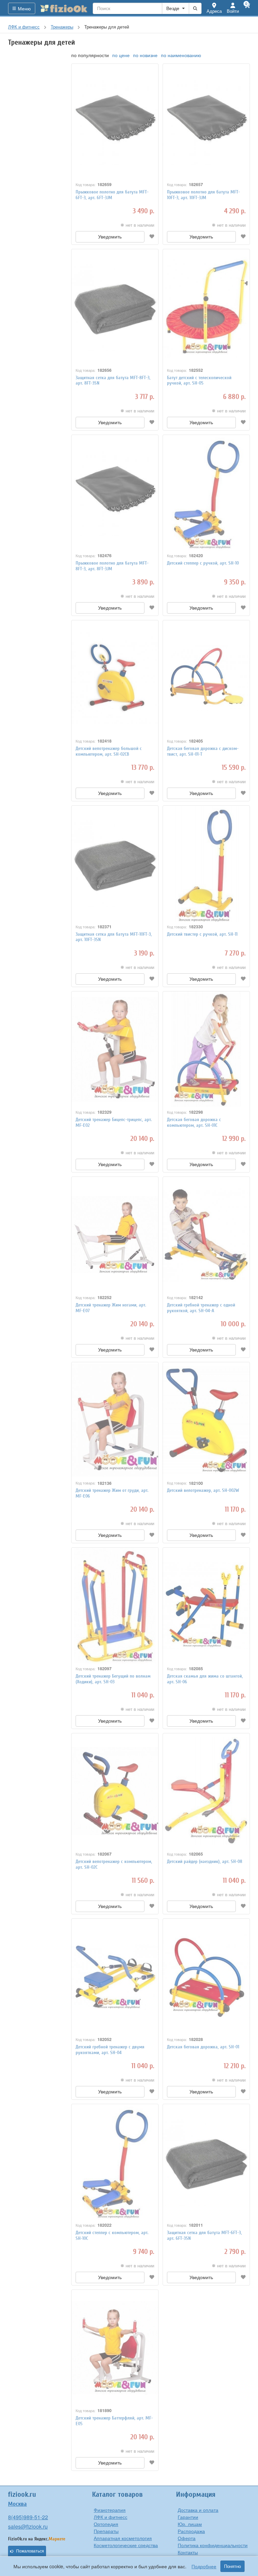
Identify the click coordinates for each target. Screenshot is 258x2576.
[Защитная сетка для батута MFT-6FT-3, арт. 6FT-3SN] (206, 2162)
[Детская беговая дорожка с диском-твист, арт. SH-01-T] (206, 678)
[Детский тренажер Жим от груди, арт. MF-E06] (115, 1420)
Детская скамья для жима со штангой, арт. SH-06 (205, 1679)
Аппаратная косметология (123, 2538)
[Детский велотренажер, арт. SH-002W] (206, 1420)
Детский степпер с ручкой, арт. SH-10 (203, 563)
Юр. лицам (190, 2524)
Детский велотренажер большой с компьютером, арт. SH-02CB (109, 751)
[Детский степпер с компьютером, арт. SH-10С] (115, 2162)
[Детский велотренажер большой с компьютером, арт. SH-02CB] (115, 678)
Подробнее (204, 2566)
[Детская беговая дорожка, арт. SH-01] (206, 1977)
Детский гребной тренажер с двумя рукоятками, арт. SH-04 (110, 2050)
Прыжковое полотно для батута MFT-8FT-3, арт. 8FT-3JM (112, 566)
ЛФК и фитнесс (111, 2517)
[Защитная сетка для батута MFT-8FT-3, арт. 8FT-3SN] (115, 307)
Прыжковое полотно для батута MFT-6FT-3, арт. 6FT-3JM (112, 195)
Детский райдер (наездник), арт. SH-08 (205, 1861)
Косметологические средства (126, 2545)
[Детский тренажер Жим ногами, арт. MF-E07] (115, 1235)
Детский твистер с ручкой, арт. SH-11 (202, 934)
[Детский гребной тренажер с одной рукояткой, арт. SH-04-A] (206, 1235)
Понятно (232, 2566)
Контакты (188, 2552)
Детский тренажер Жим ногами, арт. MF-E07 (111, 1308)
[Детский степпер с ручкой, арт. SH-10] (206, 493)
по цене (121, 55)
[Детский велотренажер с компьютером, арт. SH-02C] (115, 1791)
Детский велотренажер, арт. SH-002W (203, 1490)
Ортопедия (106, 2524)
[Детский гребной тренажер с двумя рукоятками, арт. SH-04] (115, 1977)
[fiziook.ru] (64, 8)
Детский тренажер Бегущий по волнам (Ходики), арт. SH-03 (113, 1679)
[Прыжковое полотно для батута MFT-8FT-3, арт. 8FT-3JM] (115, 493)
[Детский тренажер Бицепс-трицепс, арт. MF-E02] (115, 1049)
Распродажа (191, 2531)
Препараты (106, 2531)
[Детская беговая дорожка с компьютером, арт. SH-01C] (206, 1049)
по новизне (145, 55)
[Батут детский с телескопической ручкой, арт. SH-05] (206, 307)
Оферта (187, 2538)
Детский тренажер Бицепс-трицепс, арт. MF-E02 (114, 1122)
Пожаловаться (30, 2551)
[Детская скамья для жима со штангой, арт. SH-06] (206, 1605)
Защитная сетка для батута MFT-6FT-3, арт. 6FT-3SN (204, 2235)
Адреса (214, 11)
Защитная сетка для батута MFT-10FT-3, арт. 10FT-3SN (114, 937)
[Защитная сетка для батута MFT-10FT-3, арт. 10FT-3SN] (115, 863)
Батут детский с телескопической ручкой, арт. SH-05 (199, 381)
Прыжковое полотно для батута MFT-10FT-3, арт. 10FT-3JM (203, 195)
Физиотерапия (110, 2510)
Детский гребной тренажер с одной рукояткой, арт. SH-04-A (201, 1308)
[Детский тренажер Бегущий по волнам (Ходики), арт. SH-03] (115, 1605)
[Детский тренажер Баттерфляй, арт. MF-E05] (115, 2348)
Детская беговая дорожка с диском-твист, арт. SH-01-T (203, 751)
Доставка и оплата (198, 2510)
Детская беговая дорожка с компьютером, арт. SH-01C (194, 1122)
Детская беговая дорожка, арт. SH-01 (203, 2047)
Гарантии (188, 2517)
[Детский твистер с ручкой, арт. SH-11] (206, 863)
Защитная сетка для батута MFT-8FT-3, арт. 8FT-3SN (113, 381)
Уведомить (110, 237)
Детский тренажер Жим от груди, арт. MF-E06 (112, 1493)
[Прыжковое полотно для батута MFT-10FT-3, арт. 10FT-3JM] (206, 122)
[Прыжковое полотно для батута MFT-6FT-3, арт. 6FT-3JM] (115, 122)
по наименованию (181, 55)
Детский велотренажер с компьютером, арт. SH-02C (114, 1864)
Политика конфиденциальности (213, 2545)
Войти (233, 11)
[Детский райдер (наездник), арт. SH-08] (206, 1791)
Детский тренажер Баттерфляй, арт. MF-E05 (114, 2421)
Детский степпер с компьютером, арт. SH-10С (112, 2235)
